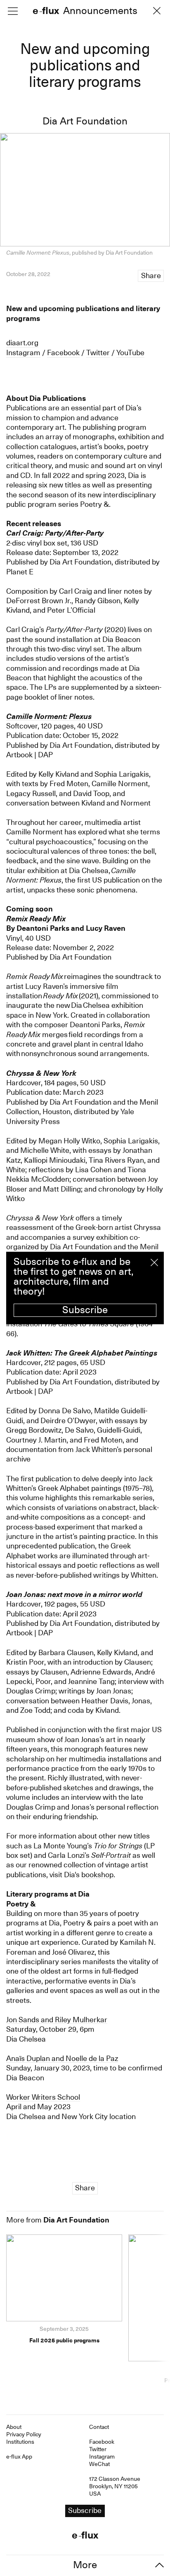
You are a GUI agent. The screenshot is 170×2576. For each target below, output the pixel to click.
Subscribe (85, 1310)
